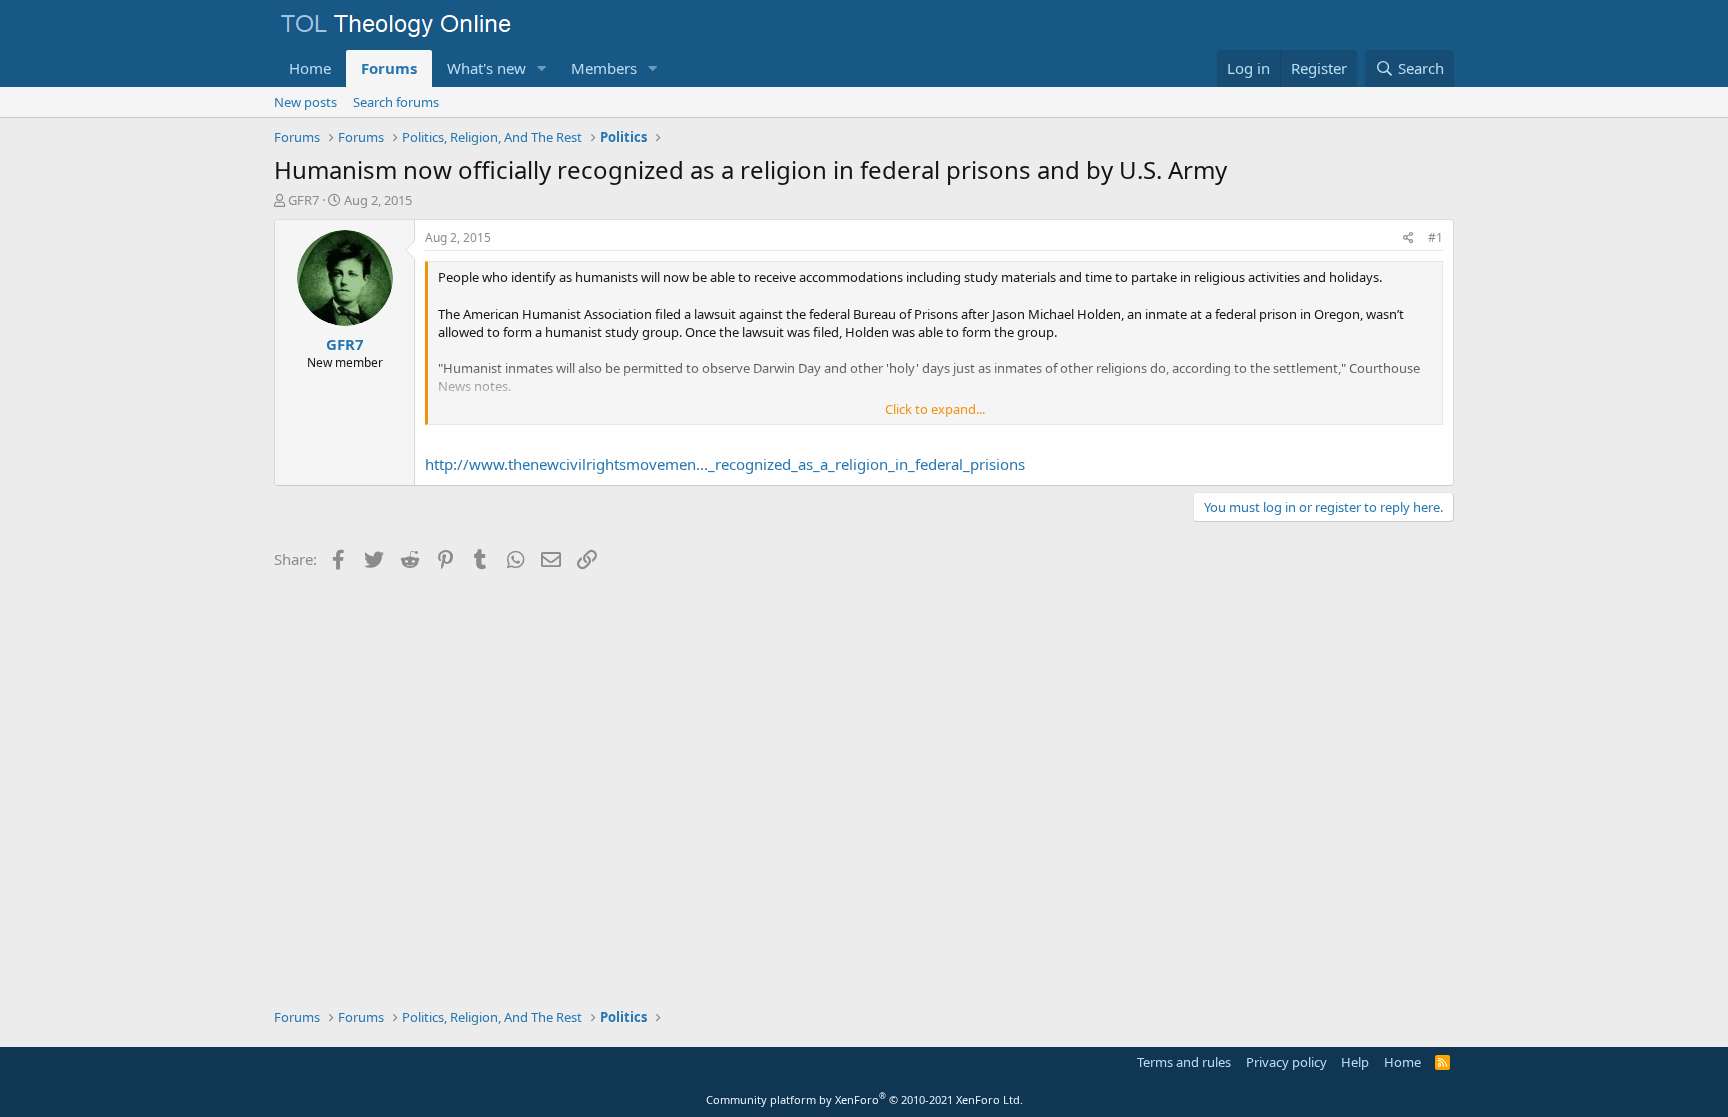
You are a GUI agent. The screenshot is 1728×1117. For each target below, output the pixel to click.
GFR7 (303, 200)
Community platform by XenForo (864, 1099)
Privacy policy (1286, 1062)
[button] (542, 68)
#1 (1435, 237)
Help (1355, 1062)
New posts (305, 102)
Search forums (396, 102)
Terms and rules (1184, 1062)
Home (310, 68)
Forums (389, 68)
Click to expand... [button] (935, 409)
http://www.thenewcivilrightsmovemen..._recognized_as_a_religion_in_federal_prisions (725, 464)
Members (604, 68)
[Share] (1408, 238)
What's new (486, 68)
